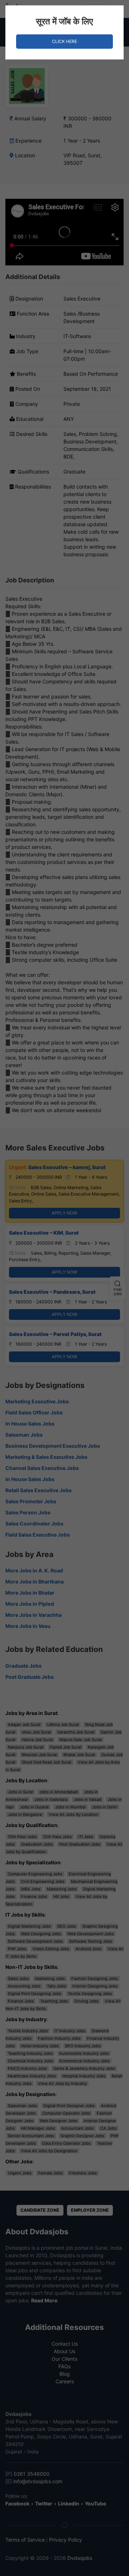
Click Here (64, 41)
